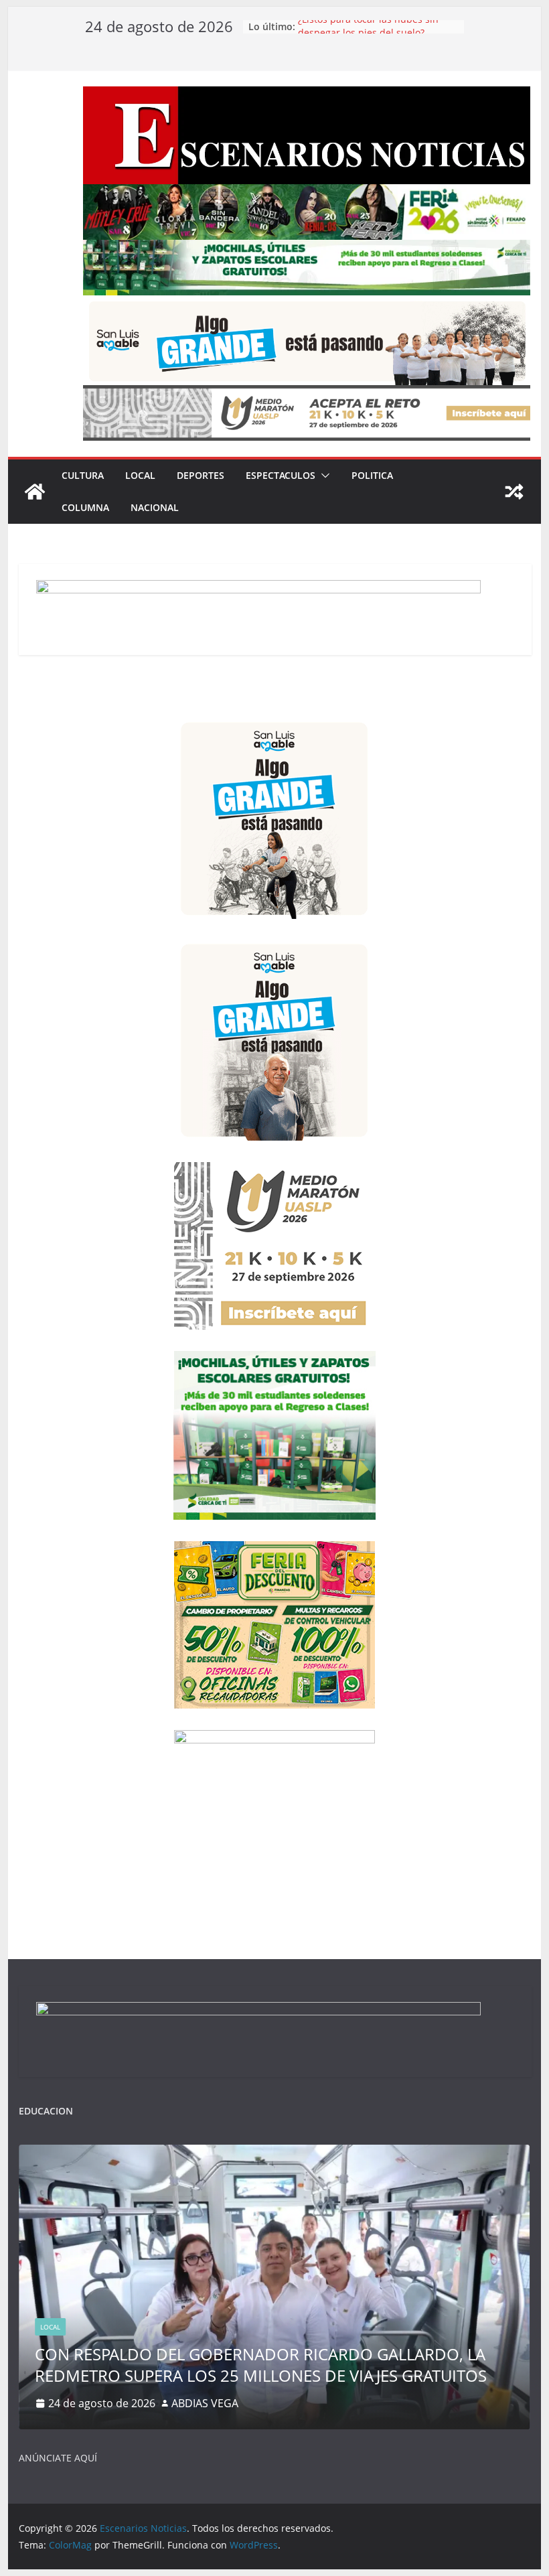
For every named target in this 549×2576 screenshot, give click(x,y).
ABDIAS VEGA (205, 2403)
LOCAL (140, 475)
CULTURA (83, 475)
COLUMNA (85, 507)
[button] (323, 476)
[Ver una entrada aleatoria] (514, 492)
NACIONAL (155, 507)
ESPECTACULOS (281, 475)
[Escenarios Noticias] (35, 492)
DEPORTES (201, 475)
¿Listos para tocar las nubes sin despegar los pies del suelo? (368, 33)
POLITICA (372, 475)
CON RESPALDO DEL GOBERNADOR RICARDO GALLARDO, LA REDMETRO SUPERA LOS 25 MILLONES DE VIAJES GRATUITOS (261, 2364)
